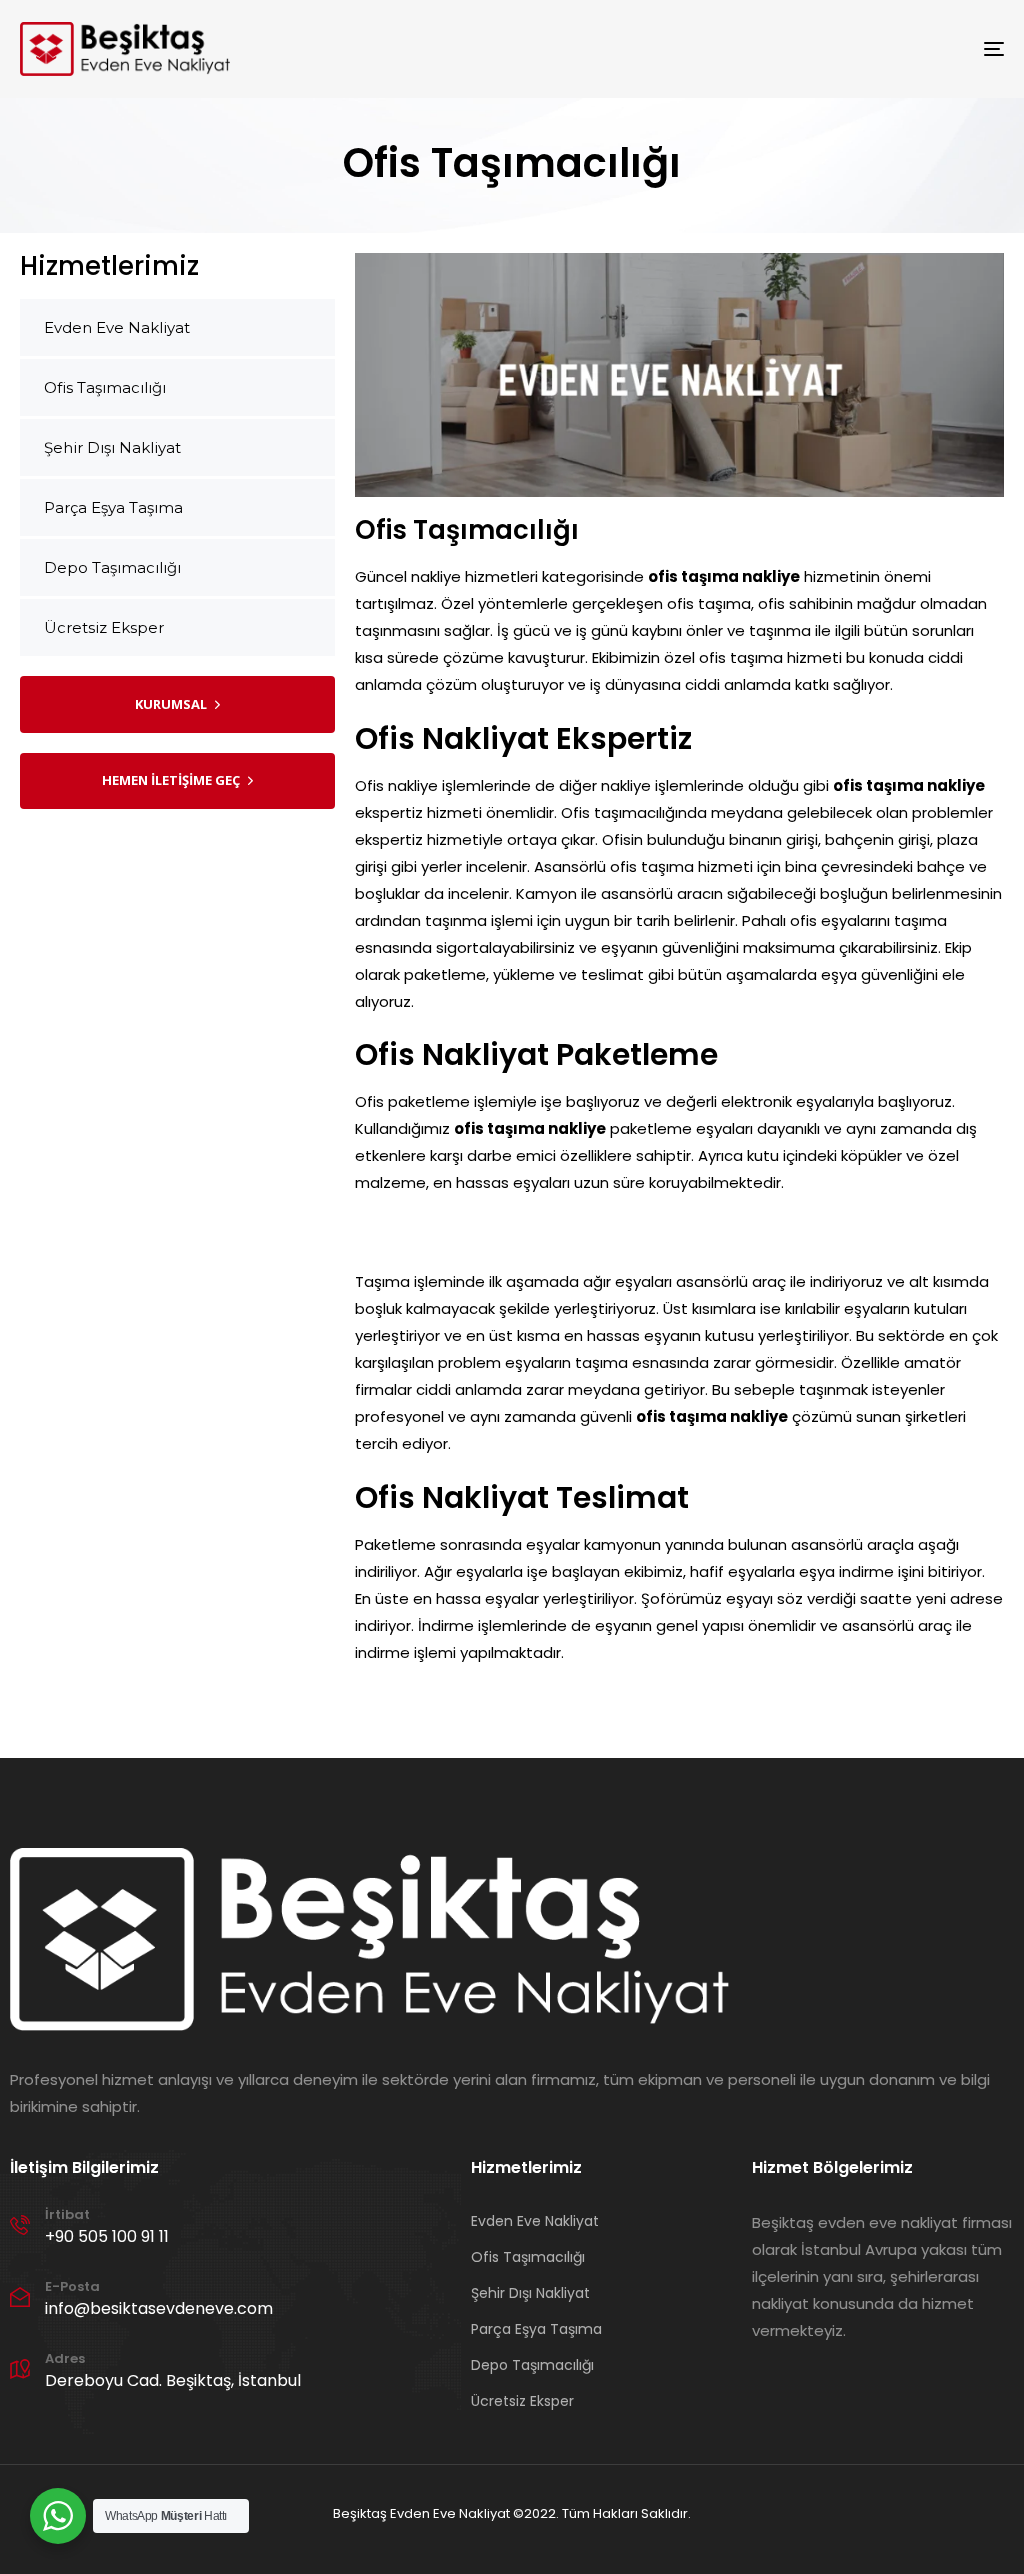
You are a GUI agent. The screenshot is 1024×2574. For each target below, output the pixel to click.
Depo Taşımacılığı (112, 567)
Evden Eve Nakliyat (117, 327)
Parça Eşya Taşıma (113, 507)
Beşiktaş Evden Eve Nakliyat (421, 2513)
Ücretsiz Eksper (104, 627)
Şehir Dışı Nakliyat (112, 447)
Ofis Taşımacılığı (105, 387)
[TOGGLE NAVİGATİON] (840, 49)
